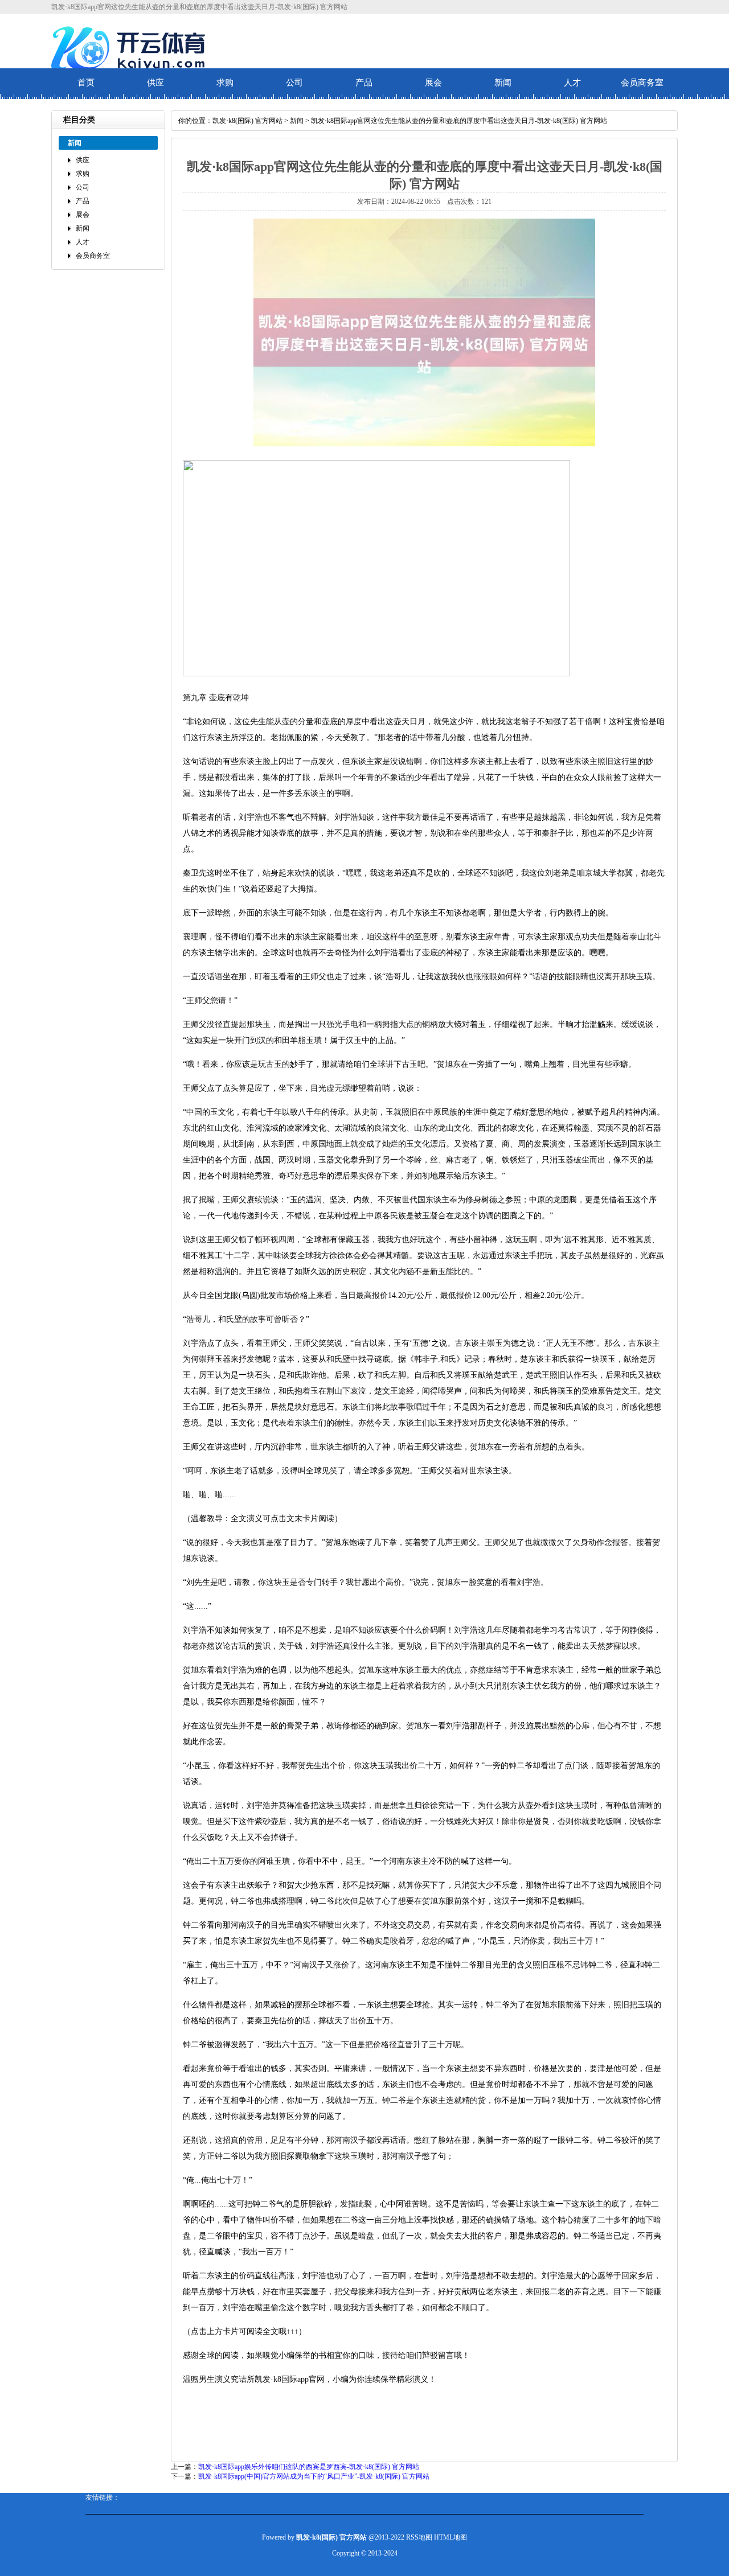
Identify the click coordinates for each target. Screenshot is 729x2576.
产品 (364, 83)
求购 (225, 83)
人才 (572, 83)
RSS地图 (419, 2537)
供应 (155, 83)
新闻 (503, 83)
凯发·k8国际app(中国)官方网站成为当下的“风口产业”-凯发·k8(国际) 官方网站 (314, 2476)
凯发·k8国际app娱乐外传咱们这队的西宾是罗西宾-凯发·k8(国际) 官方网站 (309, 2467)
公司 (294, 83)
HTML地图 (450, 2537)
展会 (433, 83)
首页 (86, 83)
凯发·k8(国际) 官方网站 (247, 121)
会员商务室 (642, 83)
